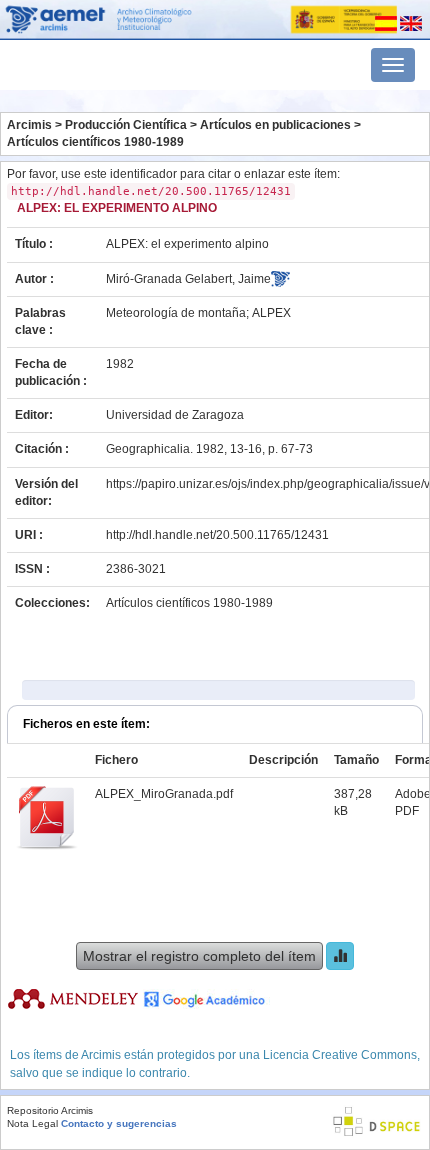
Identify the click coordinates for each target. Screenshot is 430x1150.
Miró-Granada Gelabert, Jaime (188, 279)
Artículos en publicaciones (275, 125)
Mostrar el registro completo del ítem (199, 956)
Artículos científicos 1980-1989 (95, 142)
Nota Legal (32, 1123)
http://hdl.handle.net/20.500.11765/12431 (217, 535)
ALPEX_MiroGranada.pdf (164, 794)
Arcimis (29, 125)
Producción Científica (126, 125)
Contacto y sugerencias (119, 1123)
